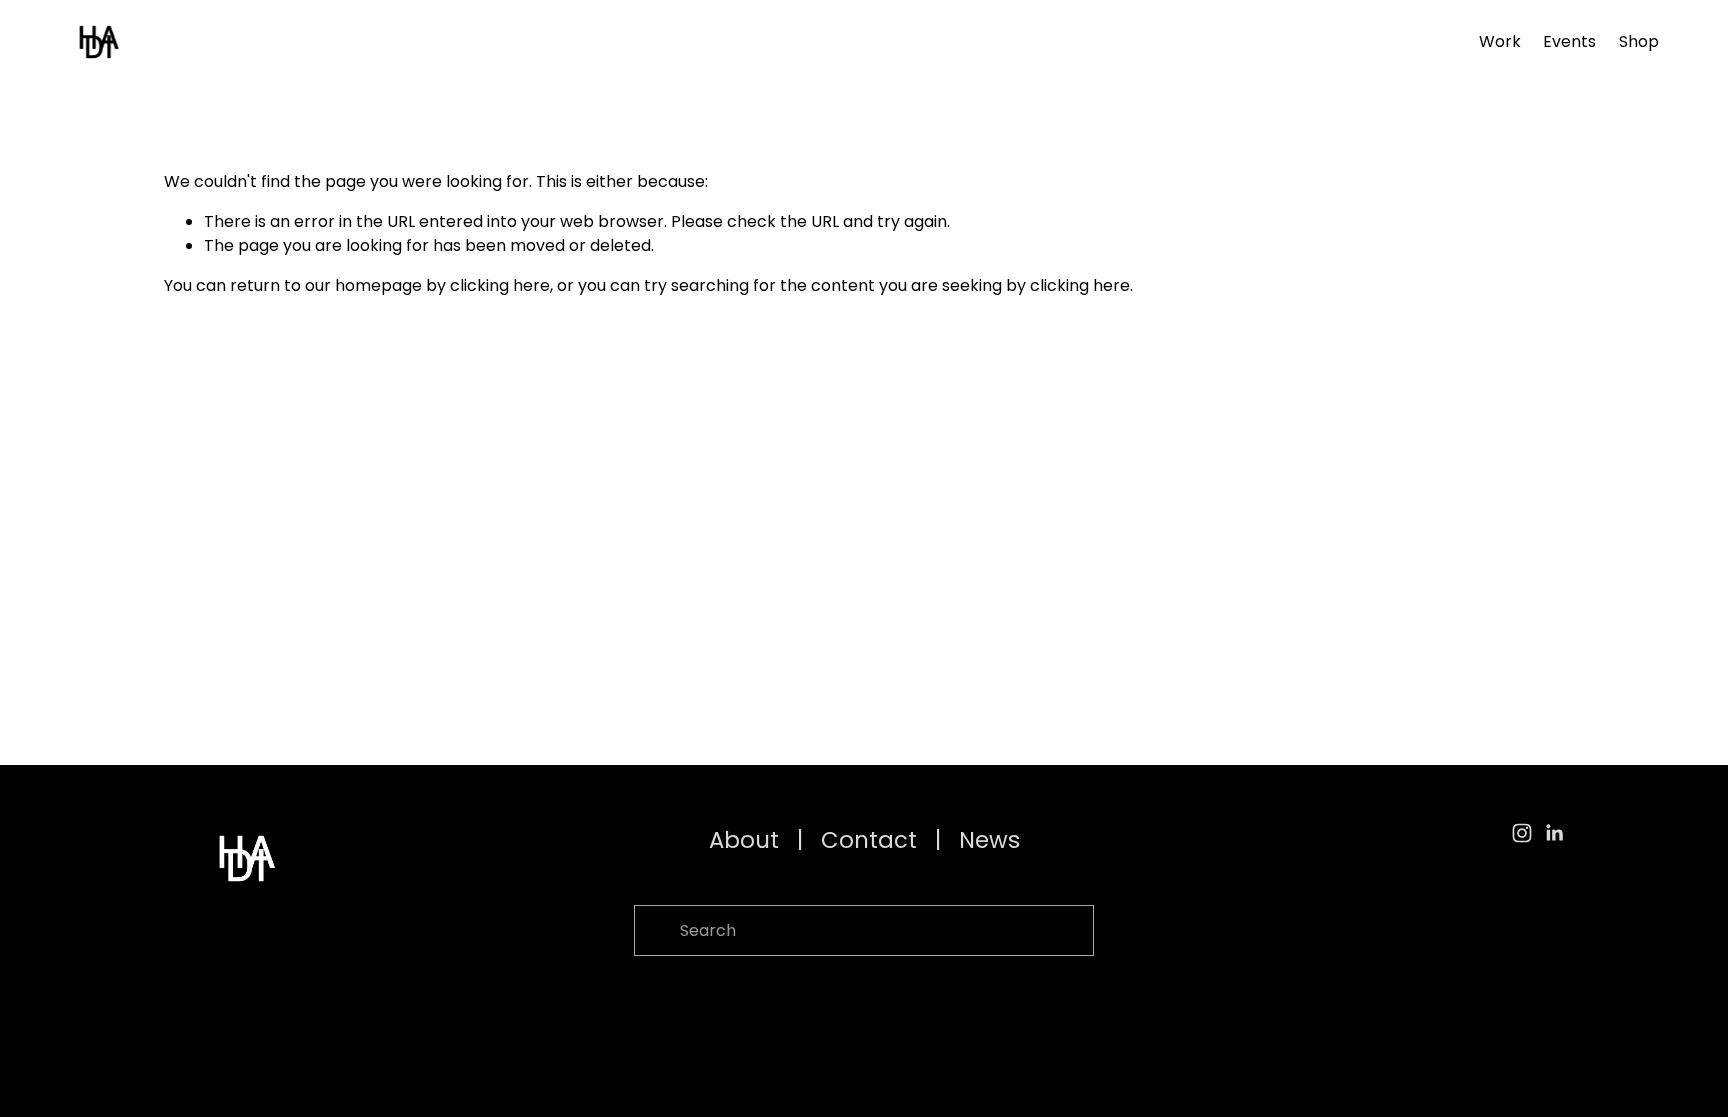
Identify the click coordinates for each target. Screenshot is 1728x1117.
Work (1500, 41)
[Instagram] (1522, 833)
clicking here (500, 285)
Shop (1639, 41)
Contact (869, 840)
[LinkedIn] (1554, 833)
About (744, 840)
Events (1569, 41)
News (989, 840)
